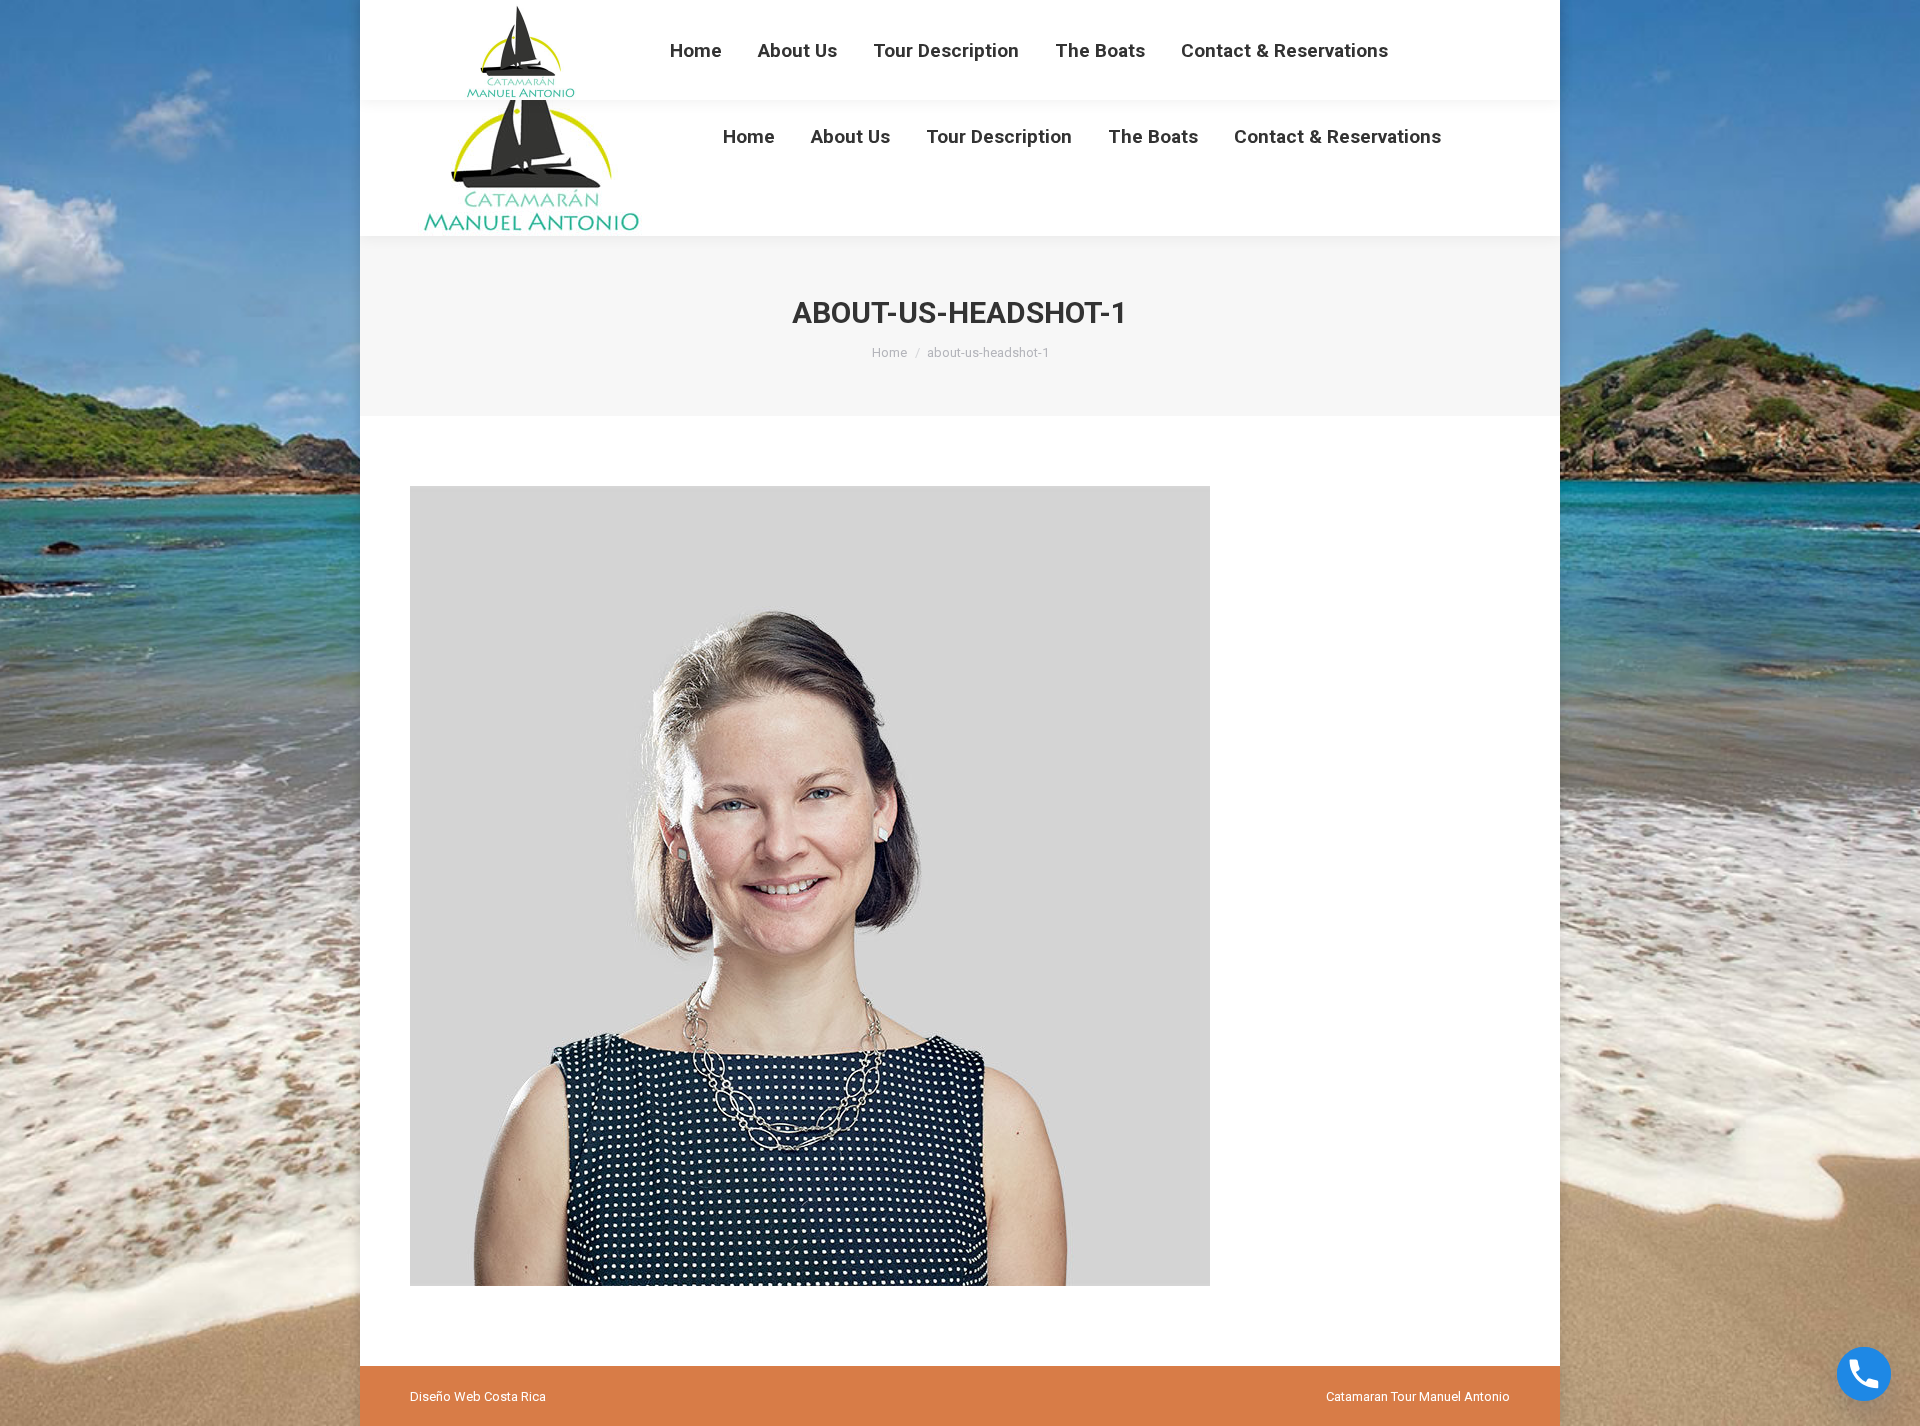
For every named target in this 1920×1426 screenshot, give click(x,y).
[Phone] (1864, 1374)
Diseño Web (445, 1396)
